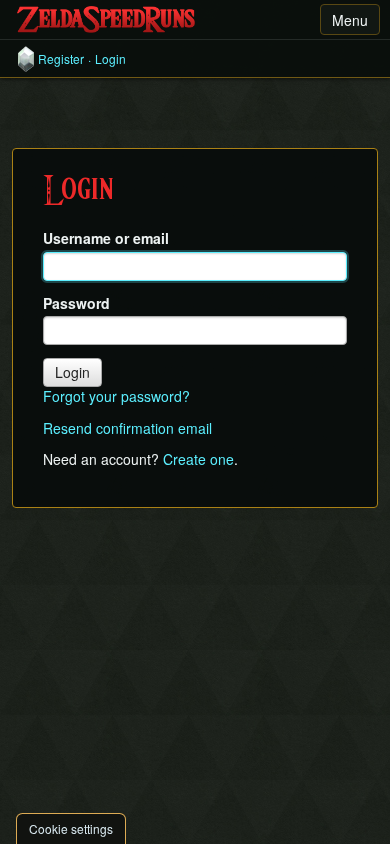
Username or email (106, 238)
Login (110, 59)
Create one (198, 459)
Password (76, 303)
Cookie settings (71, 828)
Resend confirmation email (127, 428)
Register (61, 59)
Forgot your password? (116, 396)
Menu (350, 20)
